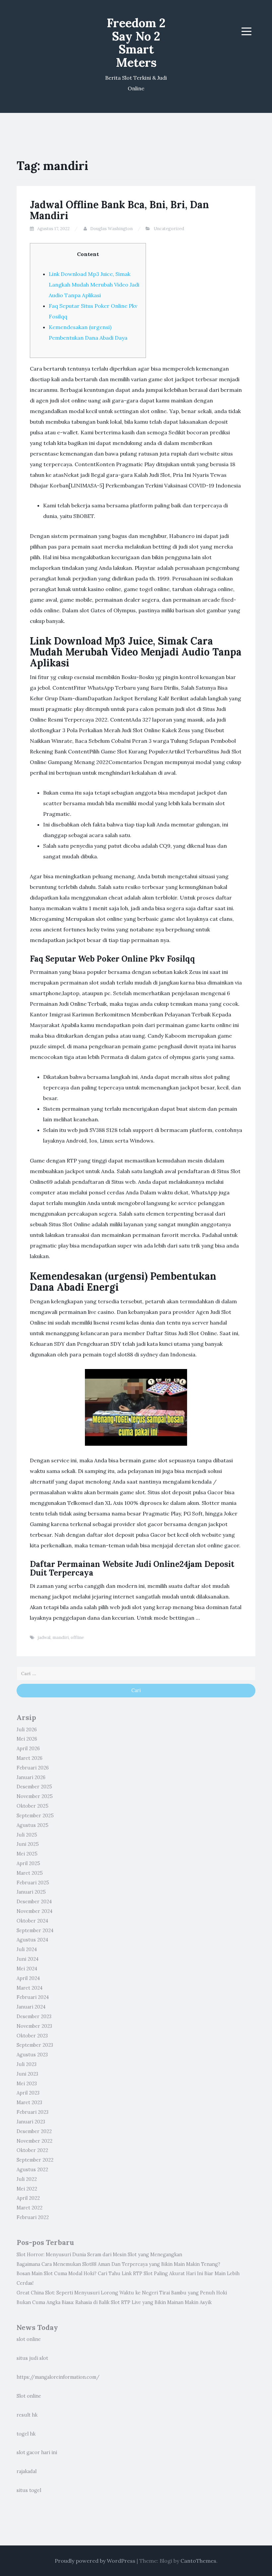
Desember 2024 (34, 1902)
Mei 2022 (27, 2189)
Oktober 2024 (32, 1921)
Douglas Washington (111, 229)
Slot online (29, 2396)
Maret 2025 (30, 1873)
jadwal (44, 1637)
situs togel (29, 2490)
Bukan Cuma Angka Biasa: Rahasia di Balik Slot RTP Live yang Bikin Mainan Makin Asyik (114, 2302)
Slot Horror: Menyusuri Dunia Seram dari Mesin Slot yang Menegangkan (99, 2255)
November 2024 (34, 1911)
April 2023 (28, 2093)
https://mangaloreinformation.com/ (58, 2377)
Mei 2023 (27, 2084)
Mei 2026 (27, 1739)
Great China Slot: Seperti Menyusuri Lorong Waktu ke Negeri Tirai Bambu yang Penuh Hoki (122, 2293)
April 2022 (28, 2198)
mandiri (61, 1637)
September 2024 (35, 1931)
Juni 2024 (28, 1959)
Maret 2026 (30, 1758)
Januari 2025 (31, 1892)
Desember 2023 (34, 2017)
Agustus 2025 (33, 1825)
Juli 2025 (27, 1835)
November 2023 (34, 2026)
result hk (27, 2415)
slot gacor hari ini (37, 2452)
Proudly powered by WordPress (95, 2561)
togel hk (26, 2434)
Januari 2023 (31, 2122)
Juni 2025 (28, 1844)
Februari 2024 (33, 1997)
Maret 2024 (30, 1988)
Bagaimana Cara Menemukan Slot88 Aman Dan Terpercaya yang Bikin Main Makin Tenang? (118, 2264)
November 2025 (35, 1796)
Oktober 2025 (33, 1806)
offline (77, 1637)
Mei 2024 (27, 1969)
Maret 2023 (29, 2103)
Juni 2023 (27, 2074)
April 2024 (28, 1978)
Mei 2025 (27, 1854)
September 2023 (35, 2045)
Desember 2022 (34, 2131)
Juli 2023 (27, 2064)
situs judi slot (32, 2358)
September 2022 (35, 2160)
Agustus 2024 (32, 1940)
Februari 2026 (33, 1768)
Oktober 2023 (32, 2036)
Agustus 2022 (32, 2170)
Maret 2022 (30, 2208)
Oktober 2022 (32, 2150)
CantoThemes (198, 2561)
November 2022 (34, 2141)
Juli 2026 (27, 1730)
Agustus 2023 (32, 2055)
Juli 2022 (27, 2179)
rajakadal (27, 2471)
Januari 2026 (31, 1777)
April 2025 (28, 1863)
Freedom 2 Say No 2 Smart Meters (136, 43)
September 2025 (35, 1816)
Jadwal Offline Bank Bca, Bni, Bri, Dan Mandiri (119, 210)
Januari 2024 (31, 2007)
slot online (29, 2339)
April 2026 (28, 1749)
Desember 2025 (34, 1787)
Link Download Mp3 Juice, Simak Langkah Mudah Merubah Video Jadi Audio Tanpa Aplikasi (94, 285)
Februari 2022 (33, 2217)
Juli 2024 (27, 1949)
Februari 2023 (33, 2112)
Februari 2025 (33, 1883)
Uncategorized (169, 229)
